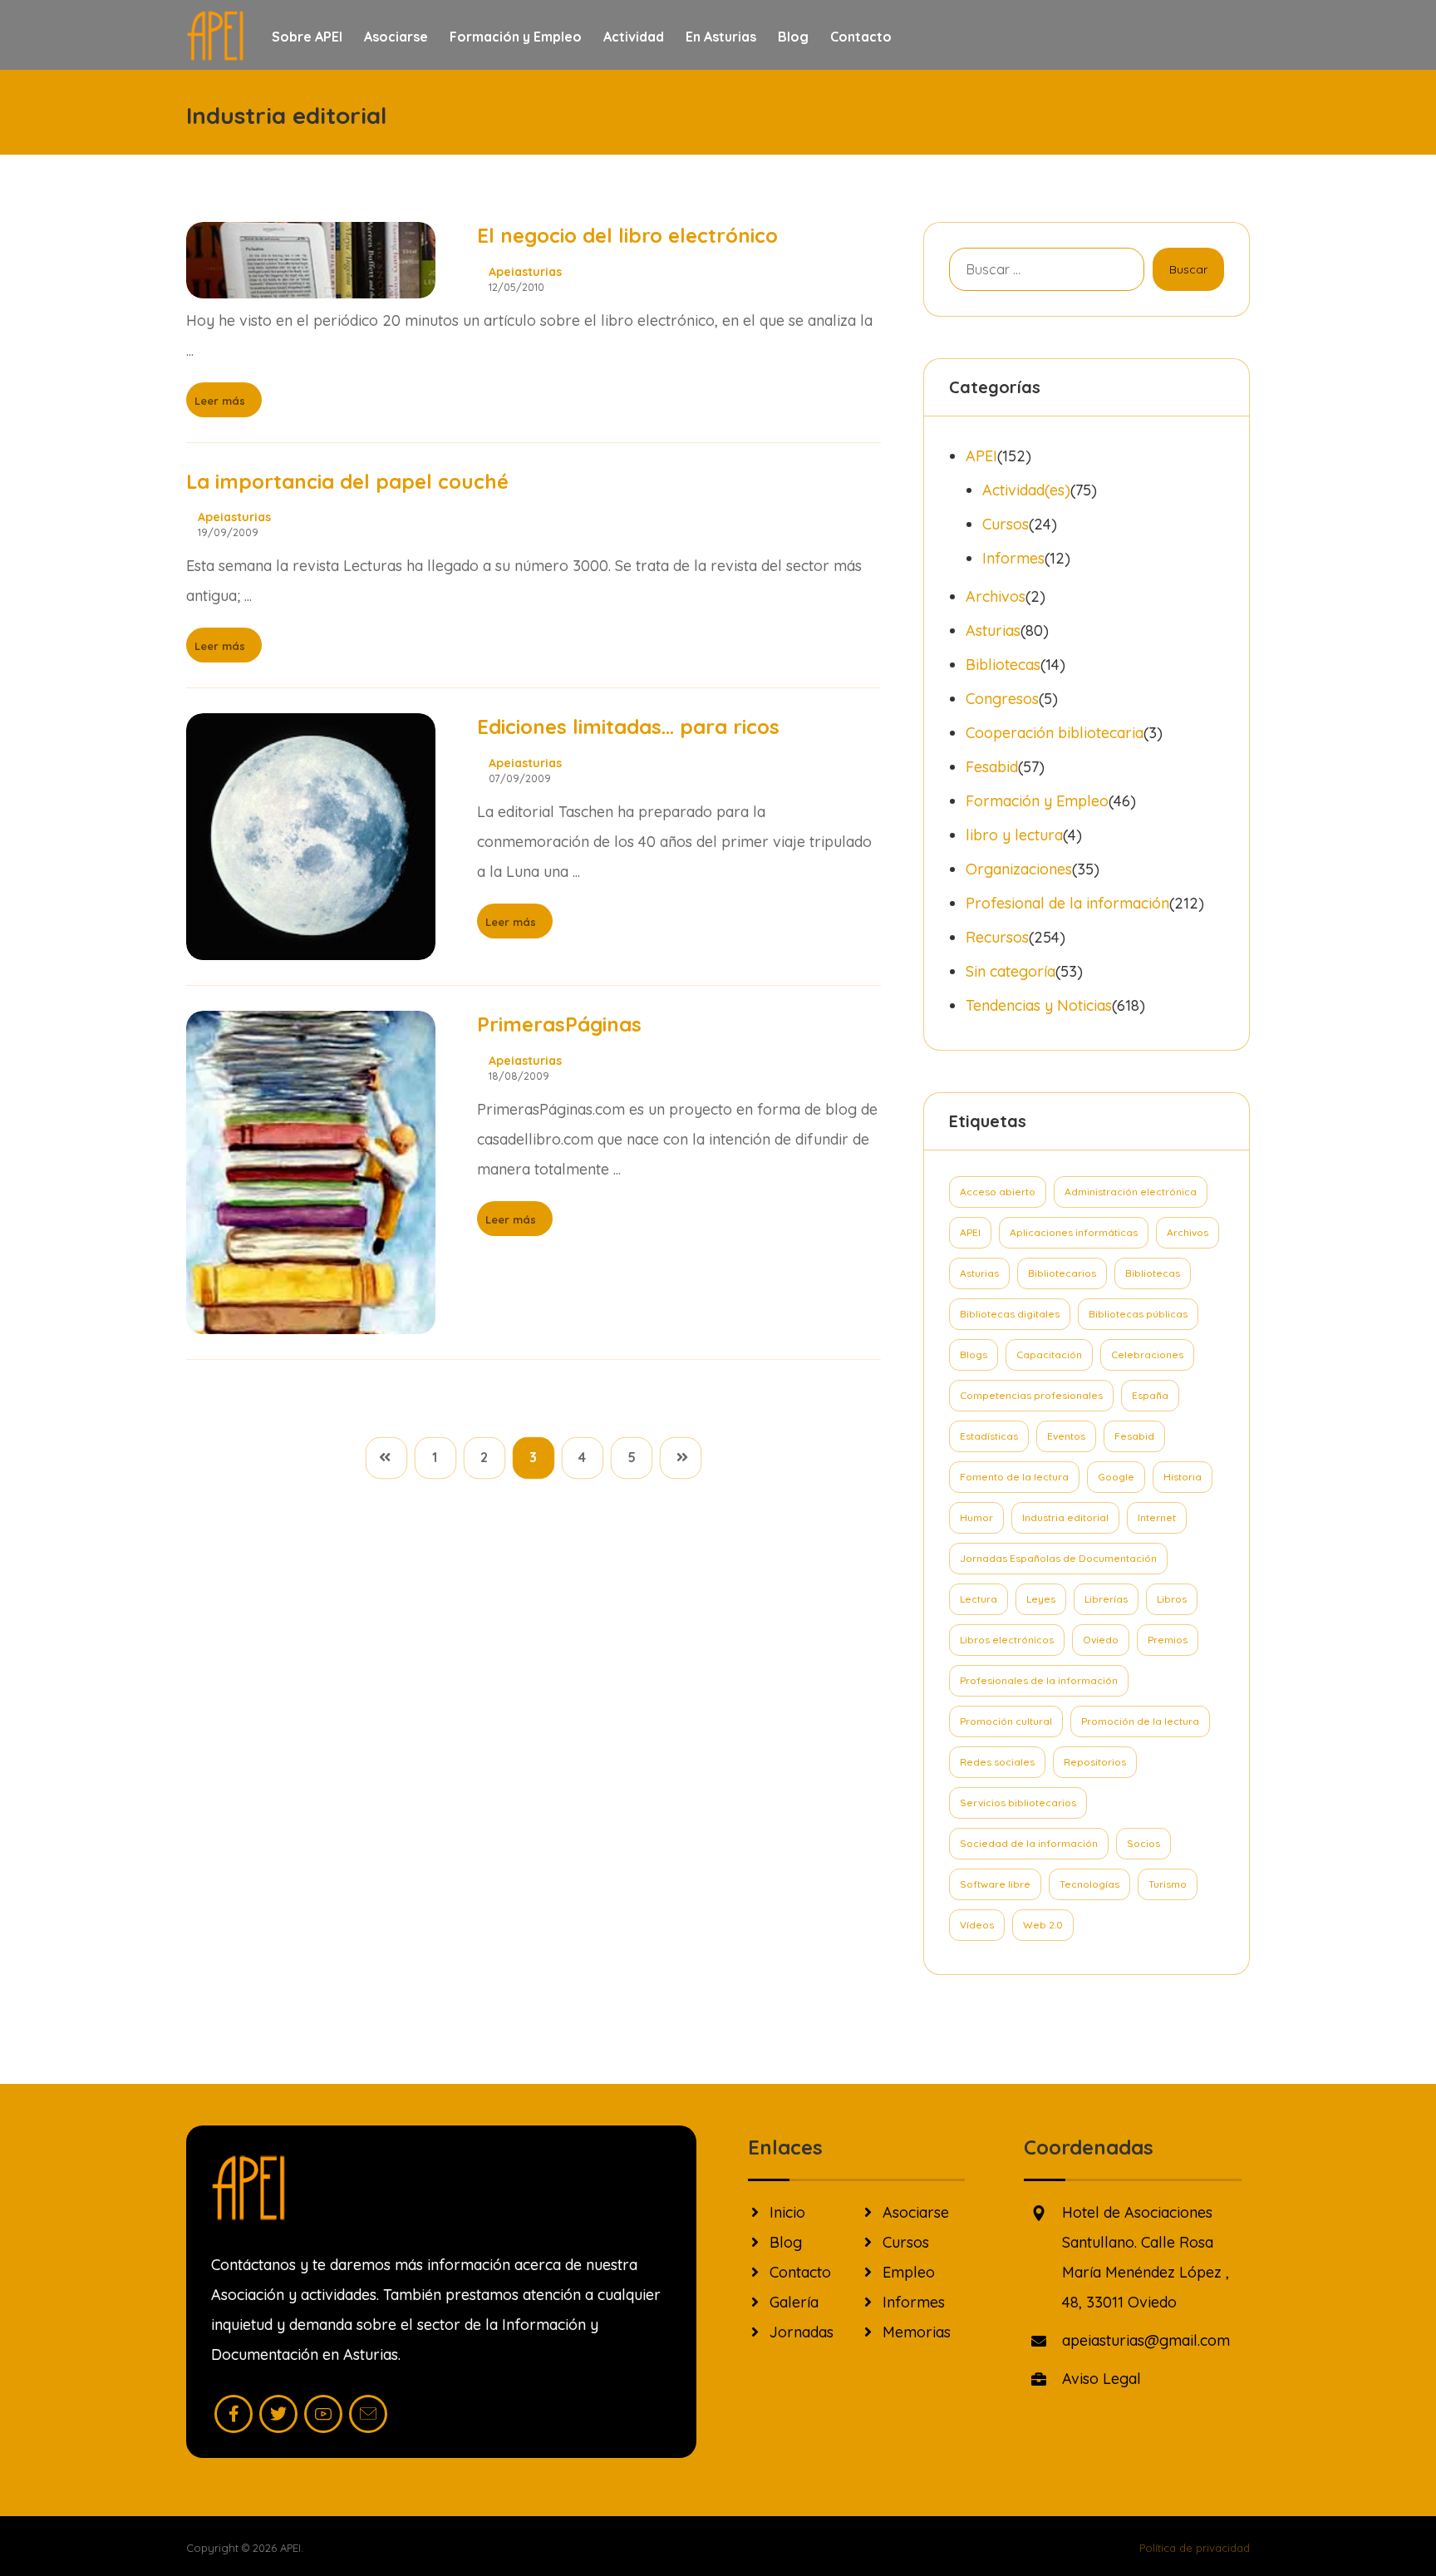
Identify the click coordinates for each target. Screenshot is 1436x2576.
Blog (786, 2242)
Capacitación (1049, 1354)
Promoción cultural (1006, 1721)
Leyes (1041, 1599)
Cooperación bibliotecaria (1055, 733)
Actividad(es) (1026, 490)
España (1150, 1395)
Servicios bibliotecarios (1018, 1803)
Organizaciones (1019, 869)
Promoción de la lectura (1140, 1721)
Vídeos (977, 1925)
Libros (1172, 1599)
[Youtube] (323, 2414)
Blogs (974, 1354)
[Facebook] (234, 2414)
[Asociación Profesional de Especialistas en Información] (215, 36)
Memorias (917, 2332)
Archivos (996, 596)
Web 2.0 (1043, 1925)
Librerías (1106, 1599)
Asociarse (916, 2212)
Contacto (800, 2272)
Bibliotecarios (1062, 1273)
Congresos (1002, 699)
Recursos (997, 937)
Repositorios (1095, 1762)
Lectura (979, 1599)
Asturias (993, 630)
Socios (1143, 1843)
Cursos (1006, 524)
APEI (981, 456)
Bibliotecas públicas (1138, 1314)
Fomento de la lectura (1014, 1477)
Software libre (995, 1884)
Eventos (1066, 1436)
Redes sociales (997, 1762)
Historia (1183, 1477)
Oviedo (1101, 1640)
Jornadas (802, 2332)
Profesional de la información (1067, 903)
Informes (1013, 558)
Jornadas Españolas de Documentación (1058, 1558)
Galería (794, 2302)
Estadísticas (989, 1436)
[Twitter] (278, 2414)
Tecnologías (1089, 1884)
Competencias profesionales (1031, 1395)
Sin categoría (1011, 971)
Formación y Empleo (1037, 801)
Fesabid (992, 767)
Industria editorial (1065, 1517)
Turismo (1168, 1884)
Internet (1157, 1517)
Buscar (1188, 269)
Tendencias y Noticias (1039, 1005)
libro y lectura (1014, 835)
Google (1116, 1477)
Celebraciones (1147, 1354)
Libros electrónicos (1007, 1640)
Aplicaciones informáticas (1074, 1232)
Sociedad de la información (1029, 1843)
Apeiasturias (525, 272)
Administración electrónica (1131, 1192)
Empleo (909, 2272)
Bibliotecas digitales (1010, 1314)
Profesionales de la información (1039, 1680)
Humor (976, 1517)
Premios (1168, 1640)
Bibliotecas (1003, 665)
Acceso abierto (998, 1192)
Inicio (787, 2212)
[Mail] (368, 2414)
